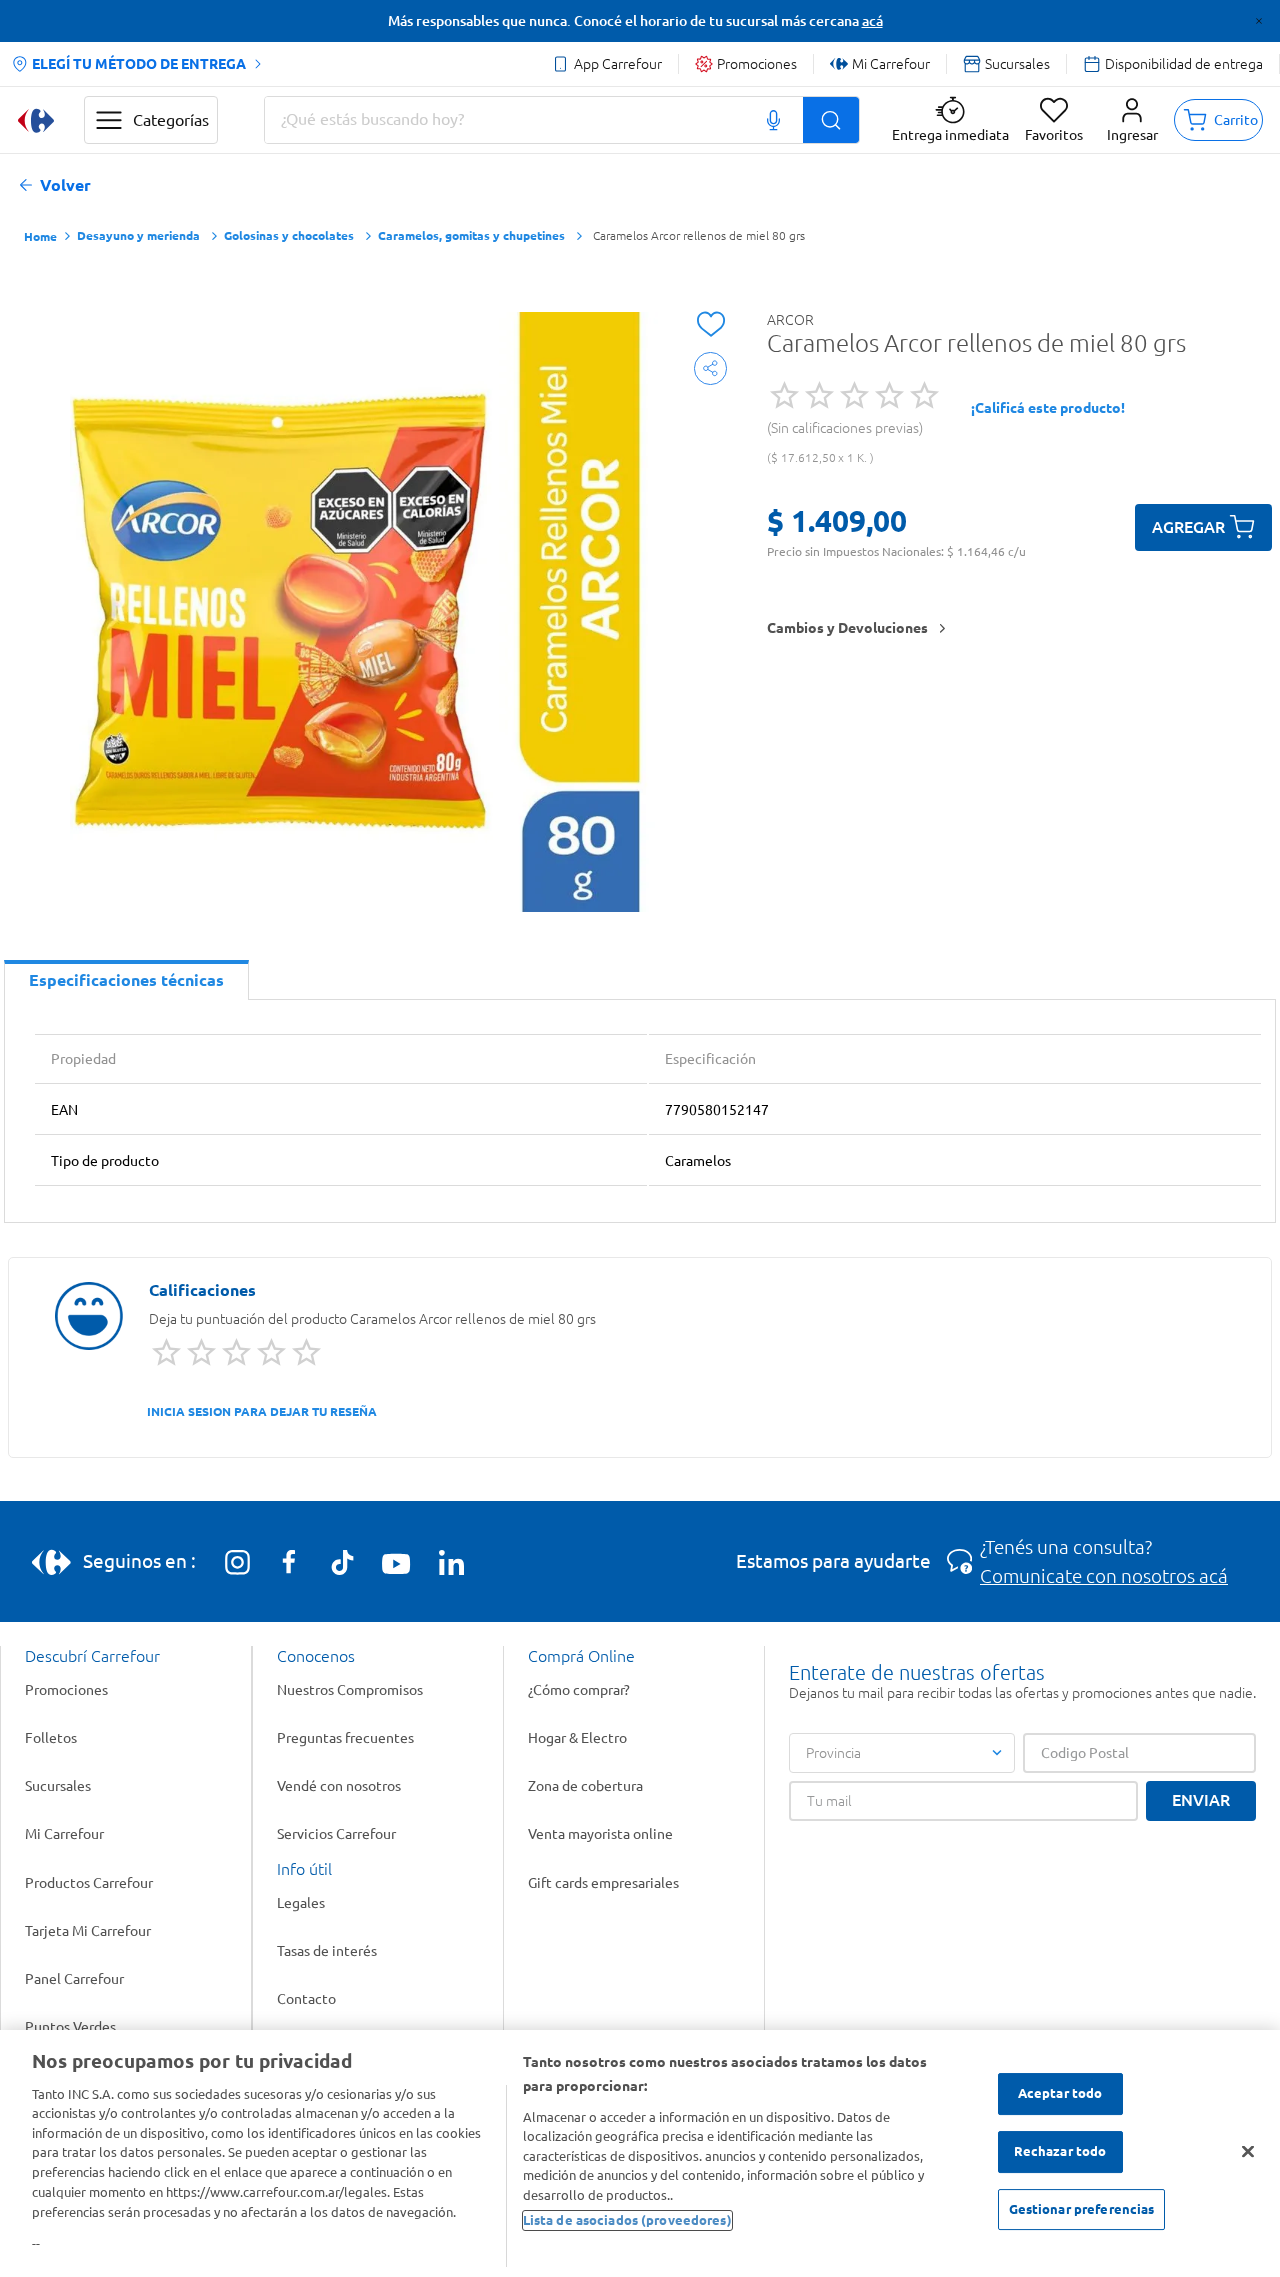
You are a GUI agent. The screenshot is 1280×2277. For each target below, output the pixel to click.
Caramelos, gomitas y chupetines (471, 235)
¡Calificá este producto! (1048, 408)
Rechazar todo (1060, 2151)
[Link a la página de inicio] (40, 237)
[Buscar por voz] (774, 120)
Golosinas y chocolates (289, 235)
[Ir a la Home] (36, 120)
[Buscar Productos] (831, 120)
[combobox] (562, 120)
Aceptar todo (1060, 2094)
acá (872, 21)
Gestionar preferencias (1082, 2209)
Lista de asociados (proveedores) (627, 2219)
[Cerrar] (1248, 2152)
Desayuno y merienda (138, 235)
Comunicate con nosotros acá (1104, 1576)
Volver (65, 185)
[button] (1132, 120)
